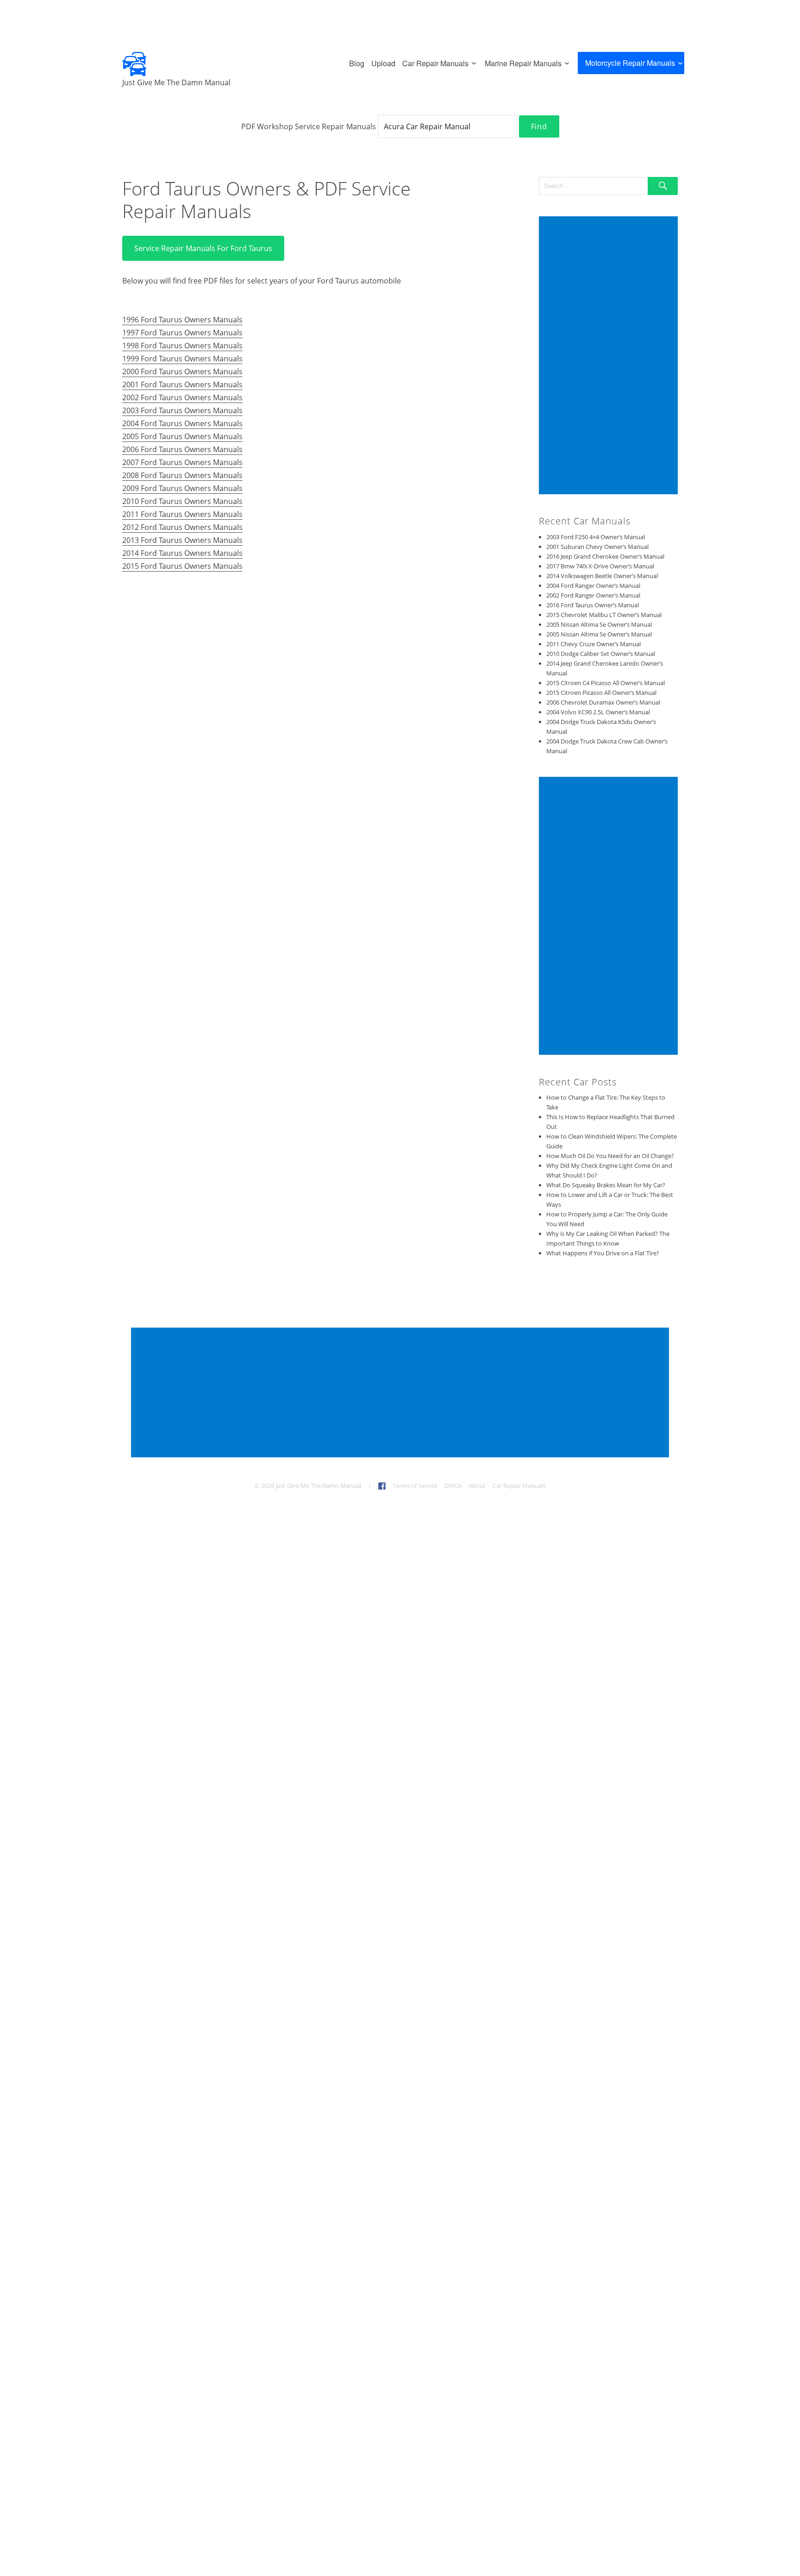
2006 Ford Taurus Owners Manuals (182, 449)
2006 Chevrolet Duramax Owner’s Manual (603, 702)
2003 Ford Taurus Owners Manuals (182, 410)
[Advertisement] (610, 356)
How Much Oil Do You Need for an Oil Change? (610, 1156)
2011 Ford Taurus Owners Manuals (182, 514)
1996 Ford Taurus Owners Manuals (182, 320)
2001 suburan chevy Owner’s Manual (597, 547)
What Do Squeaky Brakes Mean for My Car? (606, 1185)
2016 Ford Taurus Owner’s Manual (593, 605)
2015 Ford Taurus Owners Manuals (182, 566)
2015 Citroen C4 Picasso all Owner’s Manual (606, 683)
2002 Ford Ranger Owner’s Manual (593, 595)
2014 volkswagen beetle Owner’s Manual (602, 576)
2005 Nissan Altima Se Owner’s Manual (599, 624)
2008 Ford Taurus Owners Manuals (182, 475)
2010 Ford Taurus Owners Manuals (182, 501)
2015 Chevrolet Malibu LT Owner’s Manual (604, 615)
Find (539, 126)
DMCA (453, 1486)
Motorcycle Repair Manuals (630, 63)
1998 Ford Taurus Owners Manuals (182, 346)
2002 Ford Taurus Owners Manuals (182, 397)
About (477, 1486)
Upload (383, 63)
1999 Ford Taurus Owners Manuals (182, 359)
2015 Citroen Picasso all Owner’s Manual (601, 693)
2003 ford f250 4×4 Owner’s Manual (596, 537)
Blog (357, 63)
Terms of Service (415, 1486)
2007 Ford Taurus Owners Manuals (182, 462)
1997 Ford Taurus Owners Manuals (182, 333)
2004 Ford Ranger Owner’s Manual (593, 586)
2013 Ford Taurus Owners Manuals (182, 540)
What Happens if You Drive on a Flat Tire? (603, 1253)
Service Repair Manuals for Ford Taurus (203, 248)
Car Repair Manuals (435, 63)
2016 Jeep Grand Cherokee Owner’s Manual (605, 556)
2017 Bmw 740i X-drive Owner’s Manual (600, 566)
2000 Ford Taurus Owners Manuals (182, 372)
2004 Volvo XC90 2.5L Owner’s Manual (598, 712)
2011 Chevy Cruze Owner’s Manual (594, 644)
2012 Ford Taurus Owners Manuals (182, 527)
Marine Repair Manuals (523, 63)
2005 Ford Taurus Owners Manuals (182, 436)
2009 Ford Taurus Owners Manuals (182, 488)
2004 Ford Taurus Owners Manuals (182, 423)
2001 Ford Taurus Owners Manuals (182, 384)
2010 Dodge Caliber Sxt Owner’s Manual (601, 654)
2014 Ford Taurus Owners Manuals (182, 553)
